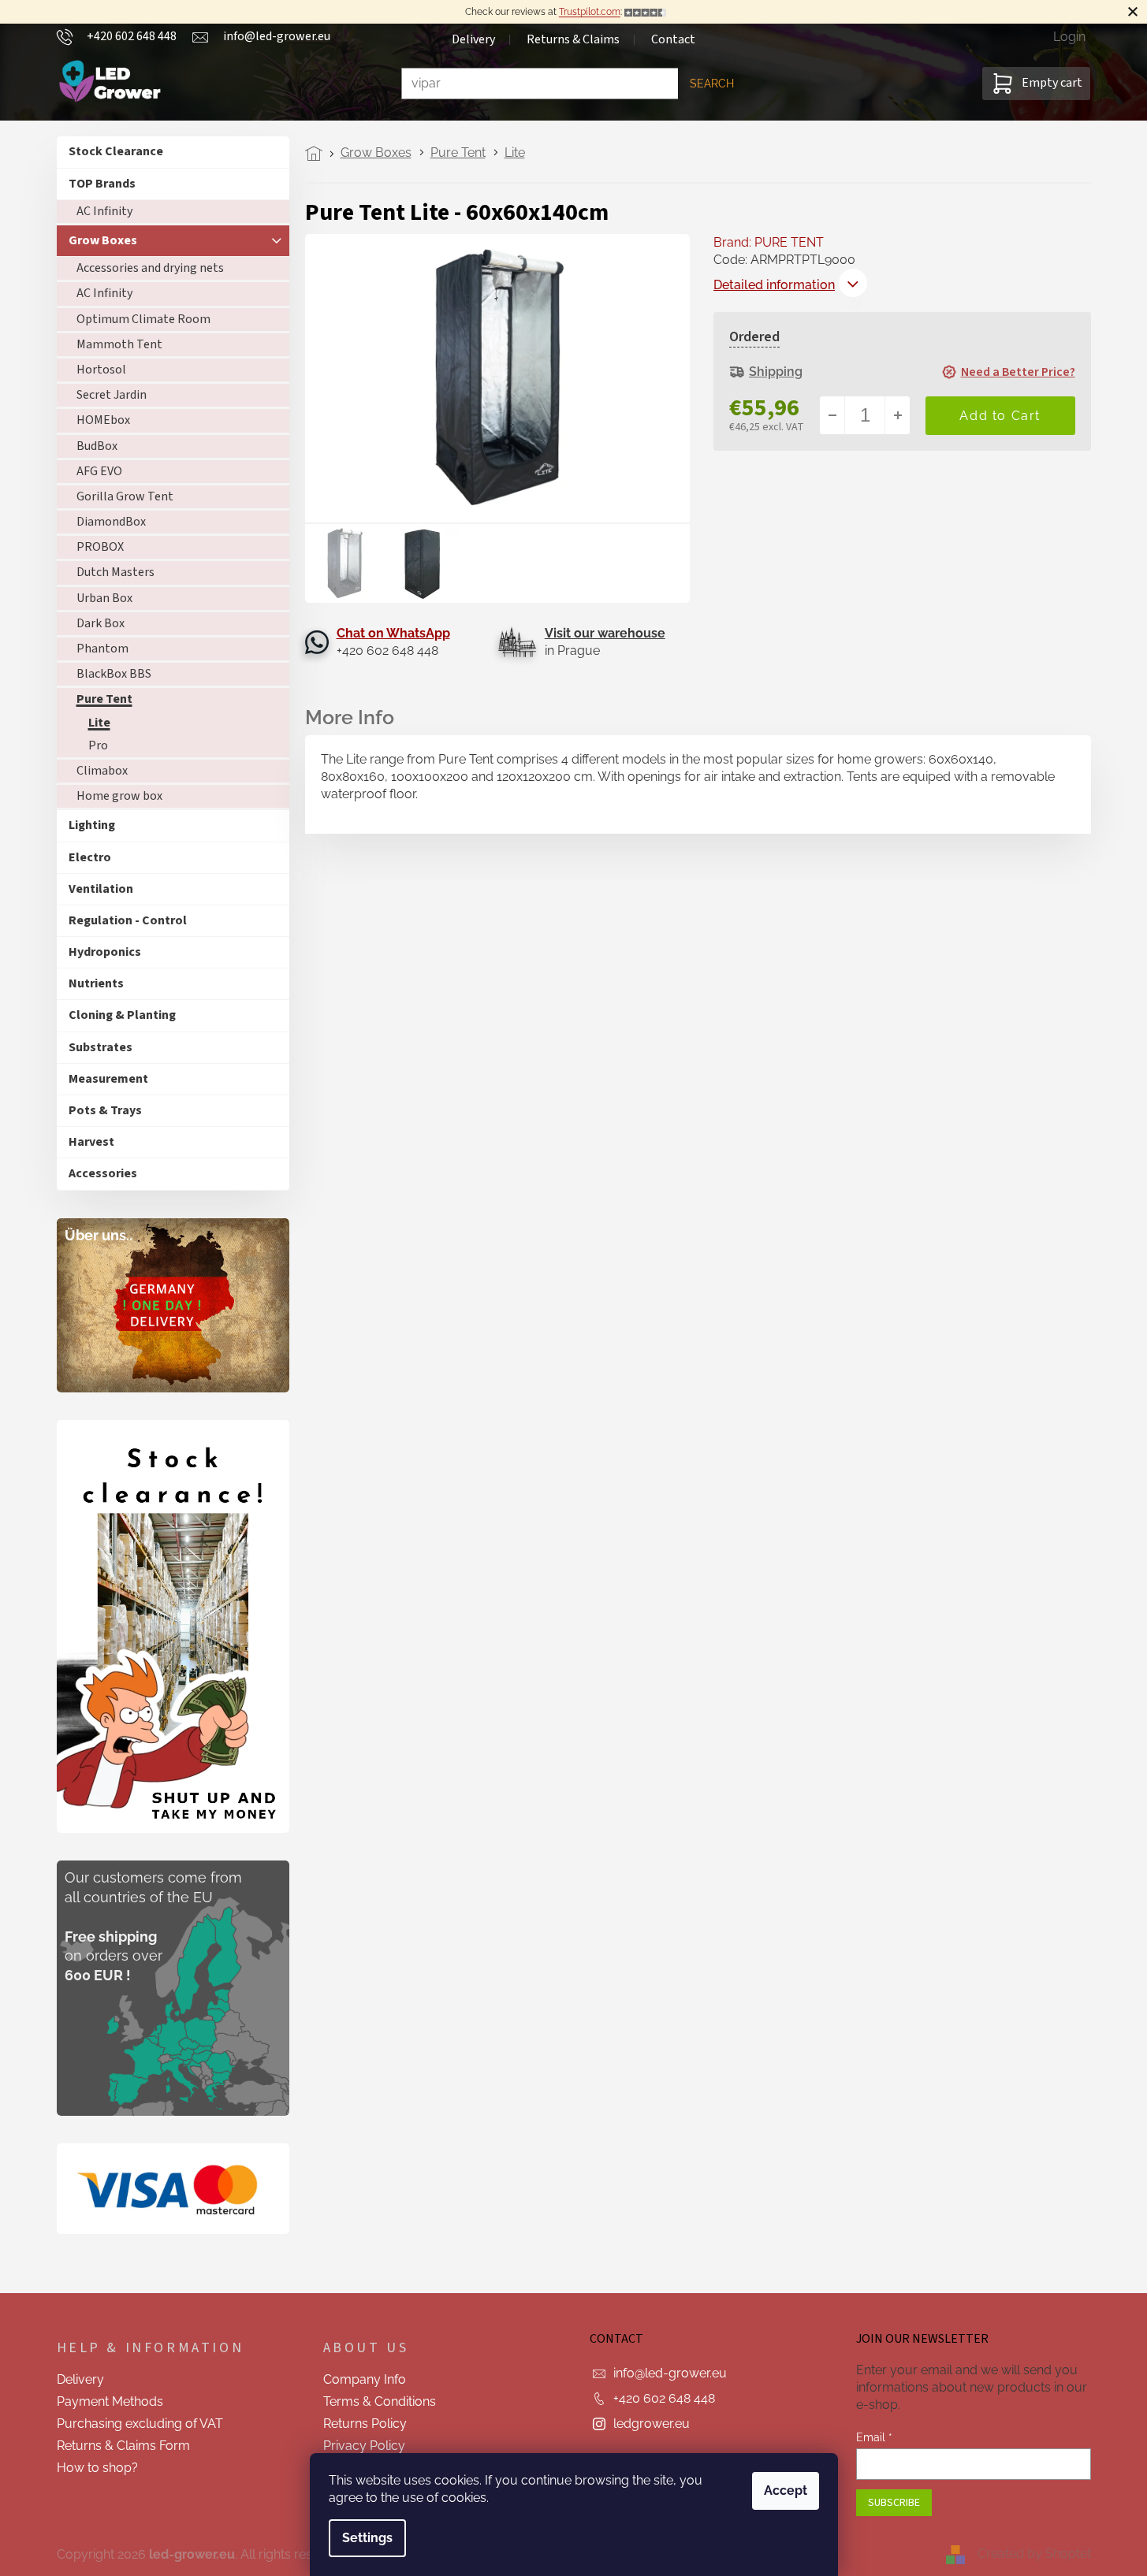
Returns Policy (365, 2424)
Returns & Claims (573, 39)
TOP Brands (102, 184)
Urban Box (104, 598)
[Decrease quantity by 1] (832, 415)
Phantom (102, 649)
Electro (90, 857)
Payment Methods (110, 2401)
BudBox (97, 446)
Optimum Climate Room (143, 319)
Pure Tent (104, 699)
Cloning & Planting (122, 1015)
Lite (99, 723)
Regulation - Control (128, 920)
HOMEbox (103, 420)
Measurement (108, 1079)
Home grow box (119, 796)
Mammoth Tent (119, 344)
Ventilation (101, 889)
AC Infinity (104, 211)
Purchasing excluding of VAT (140, 2424)
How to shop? (97, 2468)
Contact (673, 39)
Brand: (769, 242)
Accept (786, 2491)
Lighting (92, 825)
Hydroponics (105, 952)
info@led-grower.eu (670, 2373)
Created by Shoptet (1034, 2554)
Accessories (103, 1173)
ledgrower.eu (652, 2424)
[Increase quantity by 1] (897, 415)
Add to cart (1000, 416)
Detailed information (774, 285)
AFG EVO (99, 471)
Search (712, 84)
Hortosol (101, 370)
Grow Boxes (103, 240)
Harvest (91, 1142)
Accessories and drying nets (150, 268)
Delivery (473, 39)
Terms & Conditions (380, 2401)
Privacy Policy (364, 2446)
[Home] (318, 154)
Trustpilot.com (590, 12)
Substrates (101, 1047)
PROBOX (100, 547)
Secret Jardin (112, 395)
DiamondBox (111, 522)
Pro (98, 745)
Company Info (365, 2379)
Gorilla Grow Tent (125, 496)
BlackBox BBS (114, 674)
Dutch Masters (115, 572)
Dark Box (101, 623)
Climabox (102, 771)
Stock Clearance (116, 151)
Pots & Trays (105, 1110)
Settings (367, 2538)
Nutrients (96, 983)
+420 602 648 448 (664, 2398)
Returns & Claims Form (123, 2446)
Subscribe (894, 2503)
